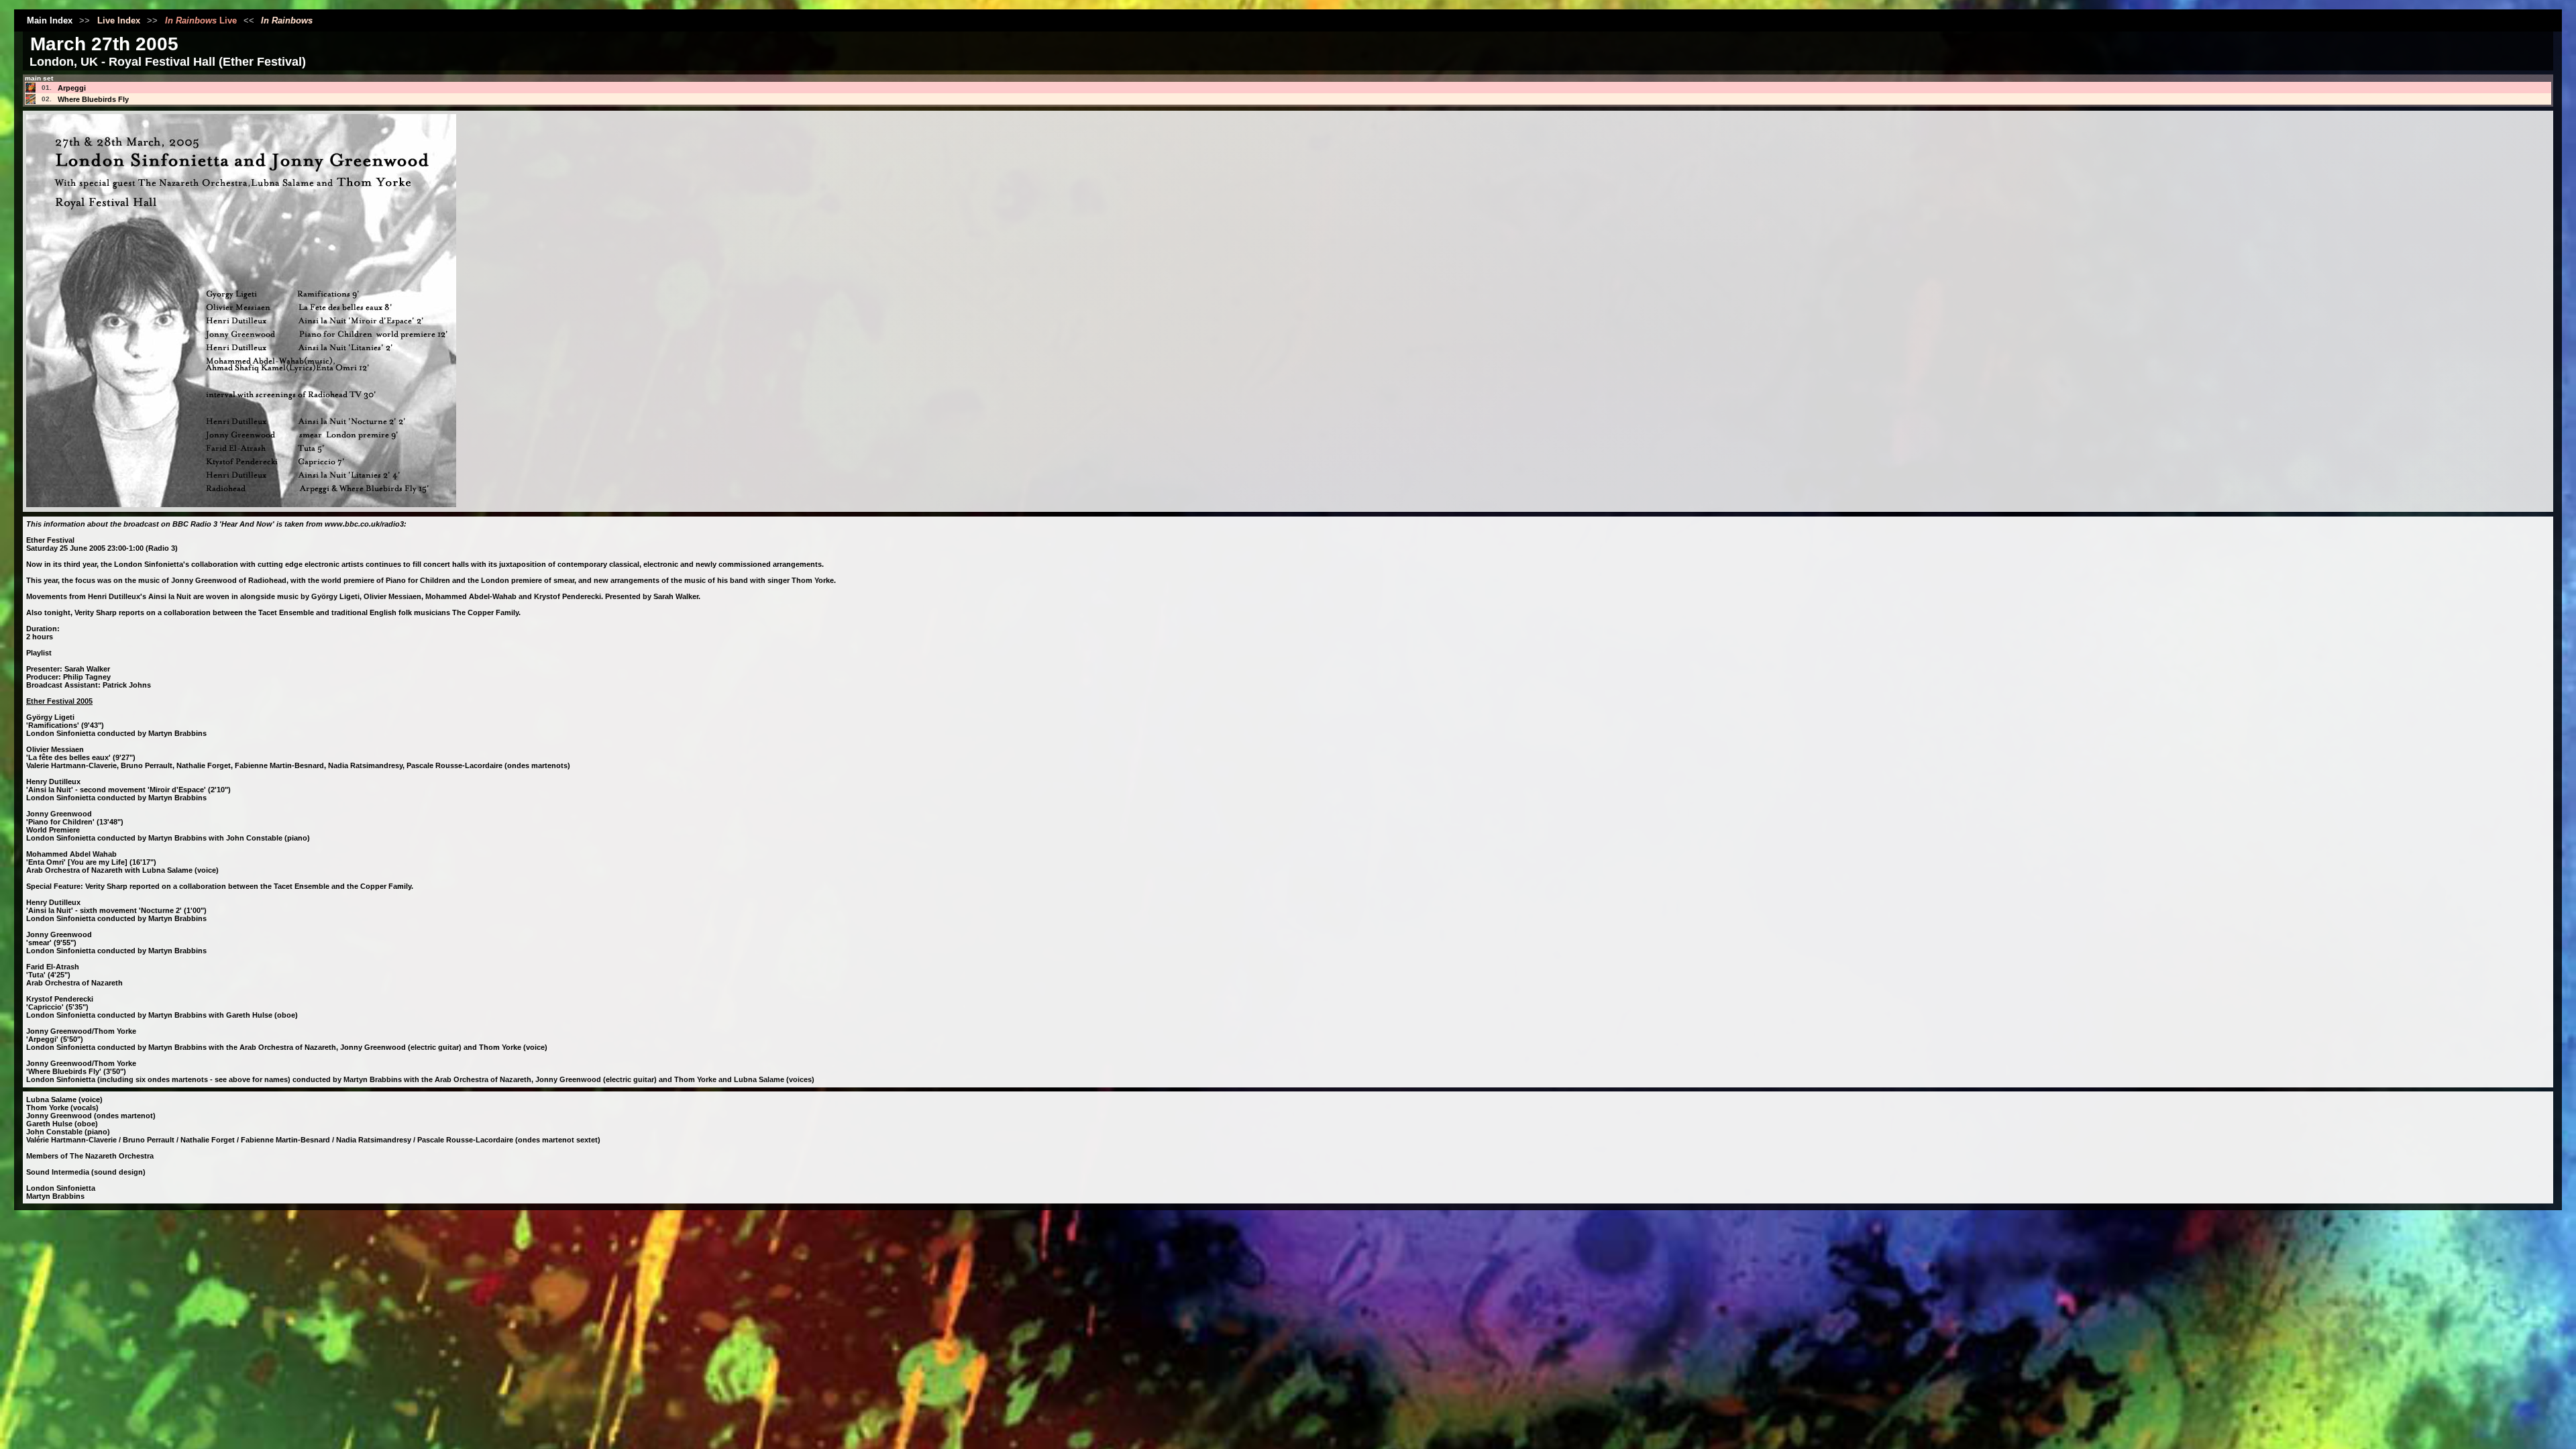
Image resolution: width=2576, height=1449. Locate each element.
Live (201, 20)
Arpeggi (72, 88)
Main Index (50, 20)
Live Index (119, 20)
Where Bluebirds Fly (93, 99)
